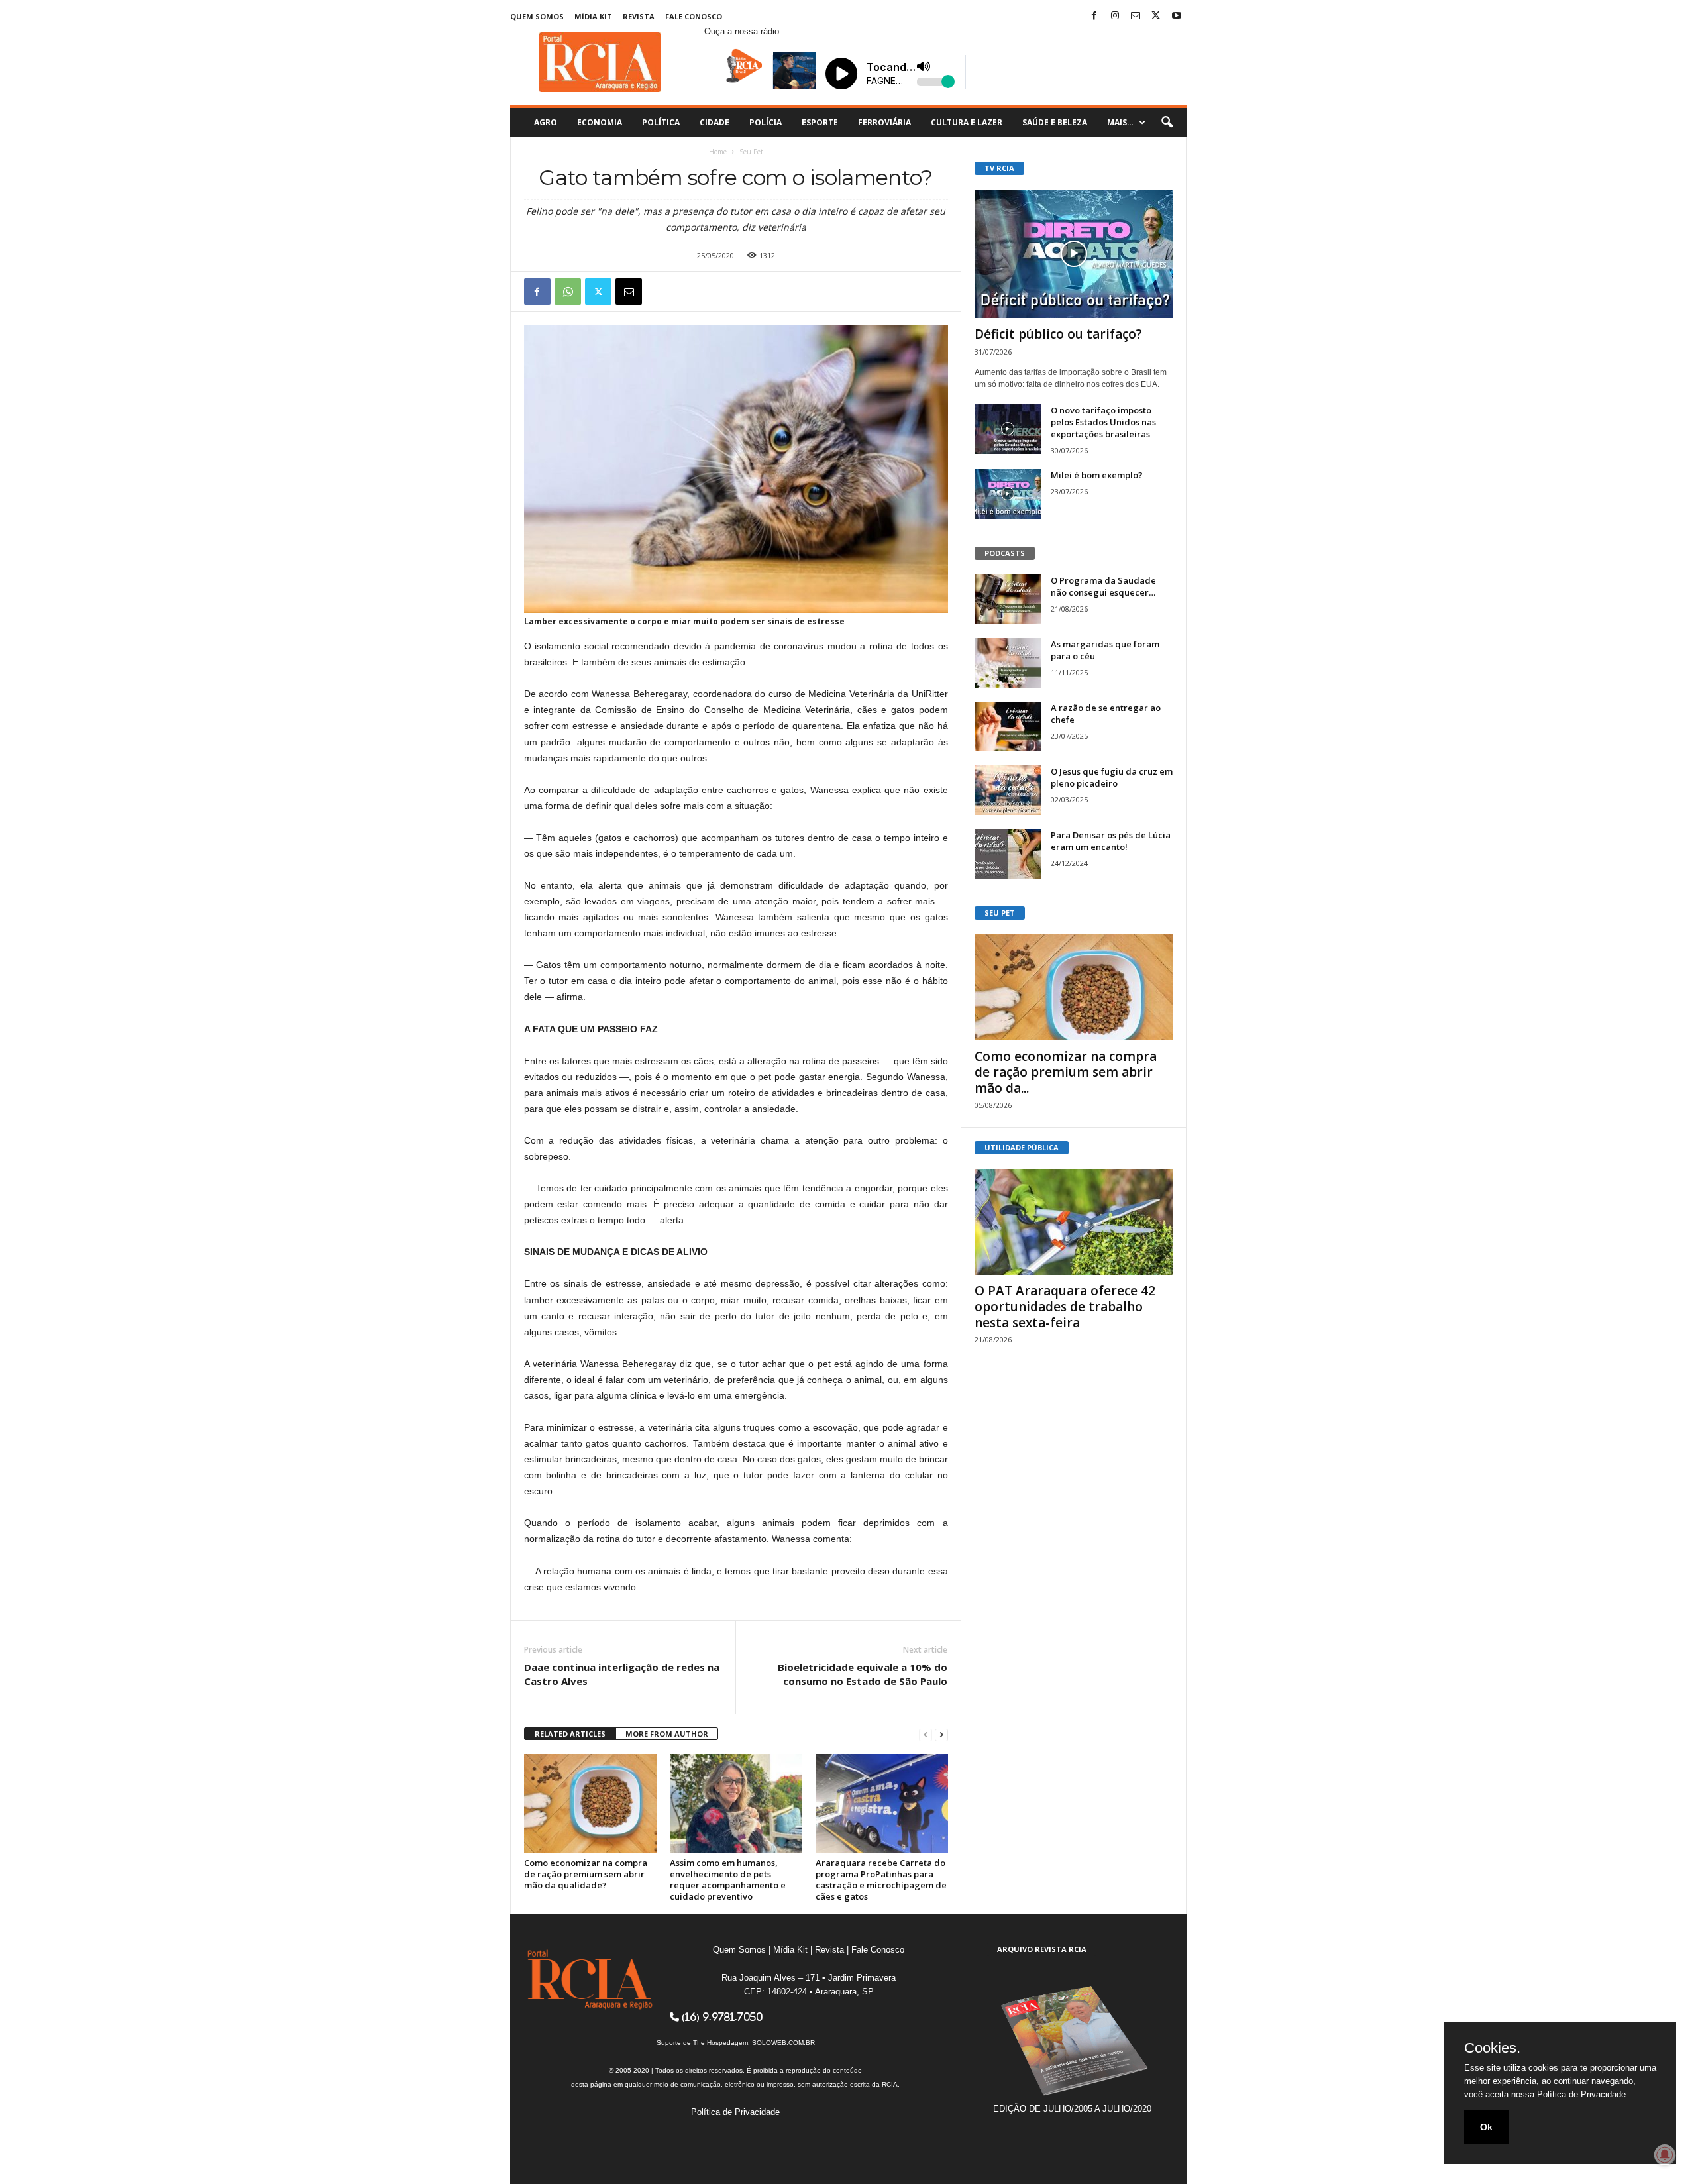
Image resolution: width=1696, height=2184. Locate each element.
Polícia (766, 122)
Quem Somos (537, 16)
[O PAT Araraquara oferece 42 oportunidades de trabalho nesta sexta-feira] (1074, 1222)
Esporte (820, 122)
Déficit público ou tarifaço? (1058, 334)
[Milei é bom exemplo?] (1008, 494)
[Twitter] (1156, 16)
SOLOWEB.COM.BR (783, 2043)
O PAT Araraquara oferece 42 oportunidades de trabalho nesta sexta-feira (1065, 1307)
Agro (546, 122)
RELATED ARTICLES (570, 1734)
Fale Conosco (694, 16)
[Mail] (1136, 16)
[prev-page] (926, 1734)
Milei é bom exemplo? (1097, 475)
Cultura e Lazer (967, 122)
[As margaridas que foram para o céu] (1008, 663)
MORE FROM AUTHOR (667, 1734)
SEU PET (1000, 913)
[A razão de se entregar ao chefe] (1008, 727)
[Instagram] (1115, 16)
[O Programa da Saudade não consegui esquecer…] (1008, 599)
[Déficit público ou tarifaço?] (1074, 254)
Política (661, 122)
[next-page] (941, 1734)
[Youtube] (1177, 16)
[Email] (629, 292)
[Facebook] (1094, 16)
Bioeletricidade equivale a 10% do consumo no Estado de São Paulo (863, 1674)
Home (718, 152)
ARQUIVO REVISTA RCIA (1042, 1949)
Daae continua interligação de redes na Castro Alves (622, 1674)
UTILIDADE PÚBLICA (1022, 1147)
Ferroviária (884, 122)
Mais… (1120, 122)
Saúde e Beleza (1055, 122)
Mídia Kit (593, 16)
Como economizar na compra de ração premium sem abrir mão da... (1066, 1072)
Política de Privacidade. (1583, 2094)
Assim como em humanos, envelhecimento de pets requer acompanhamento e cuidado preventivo (728, 1880)
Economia (600, 122)
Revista (639, 16)
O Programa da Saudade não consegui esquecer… (1103, 586)
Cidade (715, 122)
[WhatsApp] (568, 292)
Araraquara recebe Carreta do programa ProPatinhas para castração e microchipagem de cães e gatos (881, 1880)
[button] (1167, 123)
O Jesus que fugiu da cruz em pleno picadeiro (1112, 777)
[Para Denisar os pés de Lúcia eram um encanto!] (1008, 854)
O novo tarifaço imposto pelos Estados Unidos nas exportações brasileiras (1103, 422)
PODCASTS (1005, 553)
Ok (1486, 2127)
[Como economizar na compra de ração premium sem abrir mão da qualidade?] (590, 1804)
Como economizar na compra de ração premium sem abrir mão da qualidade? (586, 1874)
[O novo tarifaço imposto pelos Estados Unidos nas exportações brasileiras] (1008, 429)
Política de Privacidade (735, 2112)
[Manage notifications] (1665, 2155)
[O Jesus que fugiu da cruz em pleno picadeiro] (1008, 790)
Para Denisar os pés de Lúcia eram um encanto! (1111, 841)
